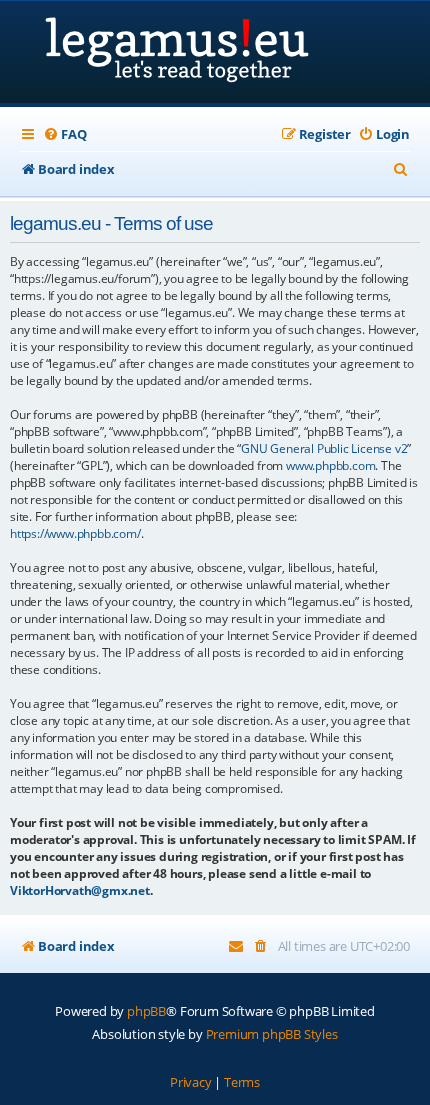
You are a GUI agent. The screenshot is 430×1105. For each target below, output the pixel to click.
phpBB (146, 1011)
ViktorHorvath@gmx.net (80, 890)
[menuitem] (64, 134)
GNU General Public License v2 (324, 448)
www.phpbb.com (330, 465)
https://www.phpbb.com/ (75, 533)
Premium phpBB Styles (272, 1034)
